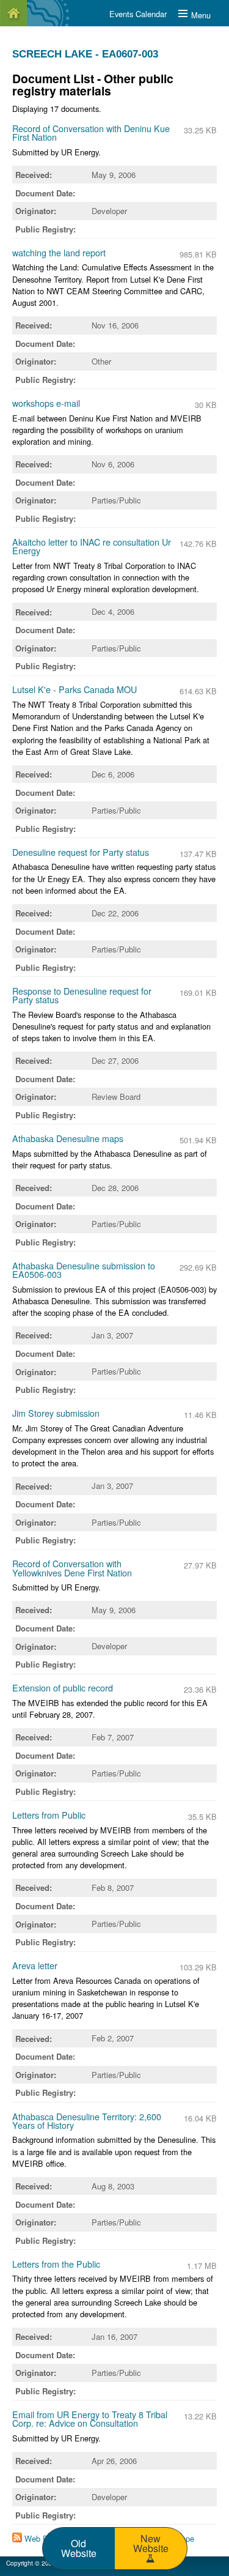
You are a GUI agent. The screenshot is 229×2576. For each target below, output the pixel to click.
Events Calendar (138, 14)
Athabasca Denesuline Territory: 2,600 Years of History (87, 2121)
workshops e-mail (46, 403)
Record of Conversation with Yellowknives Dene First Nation (72, 1568)
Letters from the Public (56, 2264)
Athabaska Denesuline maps (68, 1138)
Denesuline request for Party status (81, 852)
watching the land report (59, 253)
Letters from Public (49, 1815)
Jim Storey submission (56, 1413)
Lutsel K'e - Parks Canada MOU (75, 689)
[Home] (13, 13)
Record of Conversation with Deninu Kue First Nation (91, 133)
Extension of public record (63, 1688)
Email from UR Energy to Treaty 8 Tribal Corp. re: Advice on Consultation (90, 2419)
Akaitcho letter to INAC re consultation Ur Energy (92, 546)
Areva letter (35, 1965)
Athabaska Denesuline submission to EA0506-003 (84, 1270)
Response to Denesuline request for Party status (82, 995)
